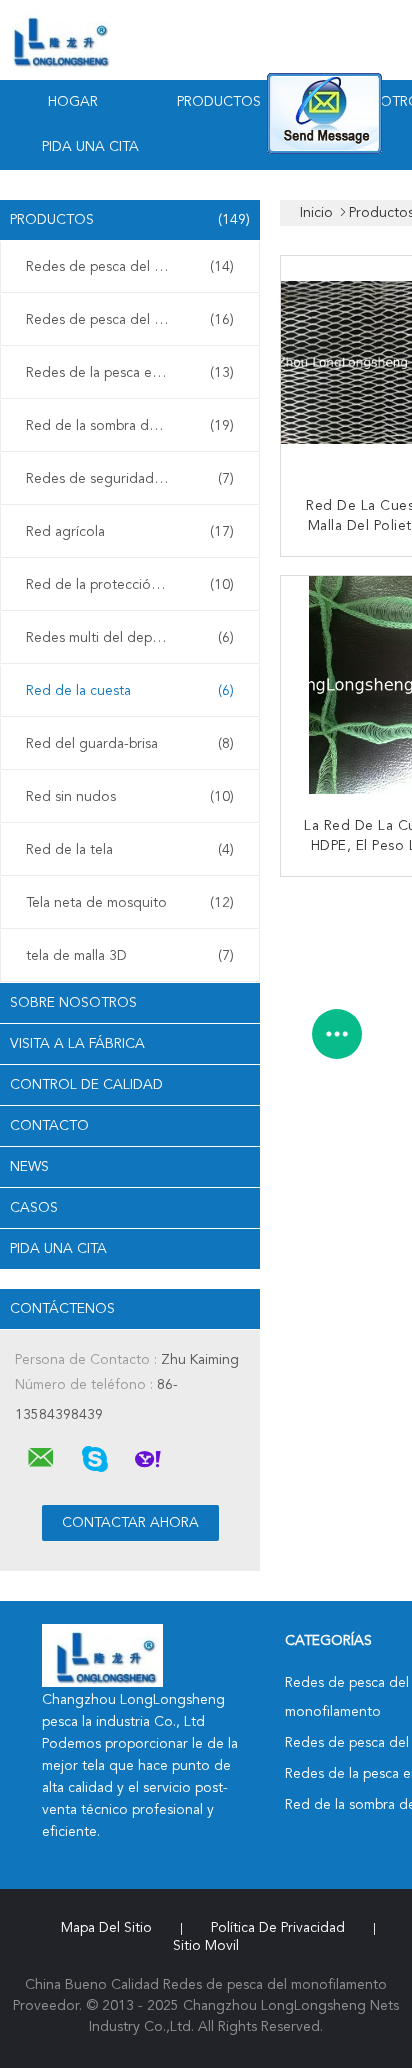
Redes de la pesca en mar (130, 373)
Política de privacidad (278, 1928)
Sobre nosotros (73, 1003)
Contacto (49, 1126)
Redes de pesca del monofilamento (135, 267)
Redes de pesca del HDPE (130, 320)
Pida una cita (90, 147)
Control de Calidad (86, 1085)
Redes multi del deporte (130, 638)
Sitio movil (206, 1946)
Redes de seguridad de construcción (135, 479)
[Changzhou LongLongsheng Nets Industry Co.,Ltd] (41, 1458)
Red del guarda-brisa (130, 744)
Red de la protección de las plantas (135, 585)
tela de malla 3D (130, 956)
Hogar (73, 102)
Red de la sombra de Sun (130, 426)
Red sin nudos (130, 797)
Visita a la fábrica (77, 1044)
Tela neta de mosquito (130, 903)
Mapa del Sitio (106, 1928)
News (29, 1167)
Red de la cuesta (130, 691)
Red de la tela (130, 850)
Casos (34, 1208)
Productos (219, 102)
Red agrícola (130, 532)
